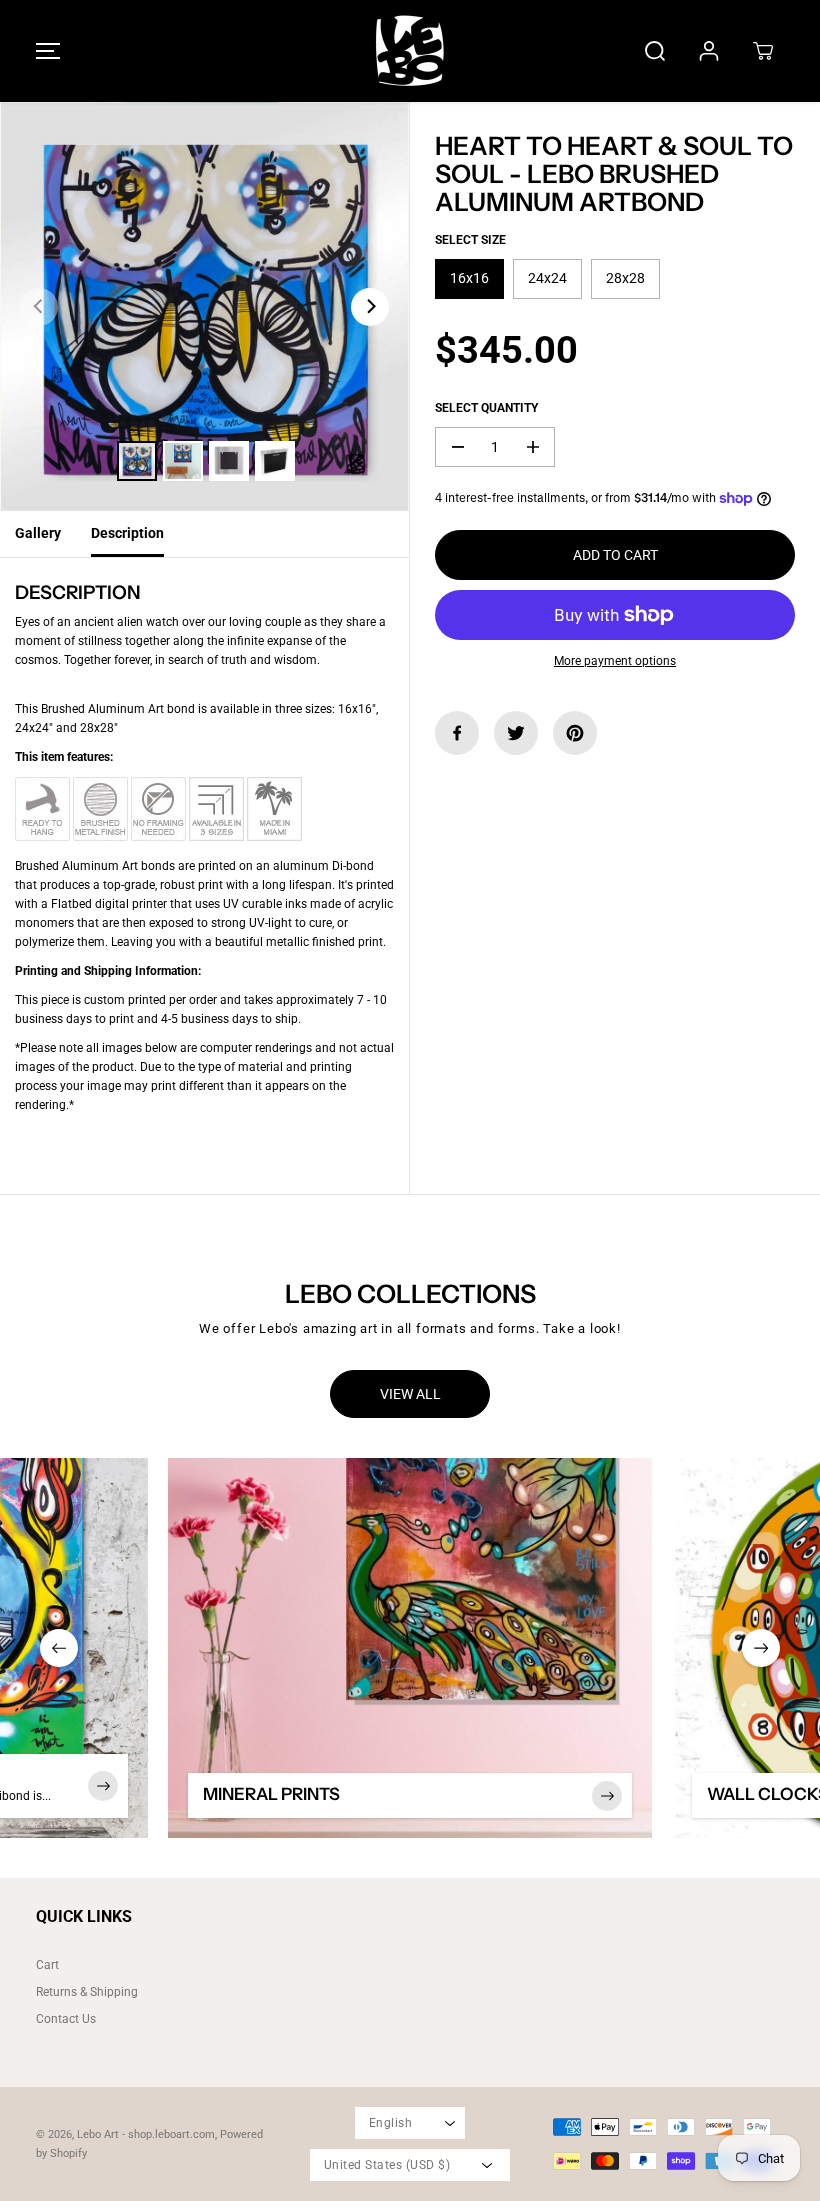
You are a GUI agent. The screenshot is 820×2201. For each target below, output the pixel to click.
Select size (470, 240)
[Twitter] (516, 733)
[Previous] (39, 307)
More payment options (615, 661)
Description (127, 533)
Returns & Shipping (87, 1992)
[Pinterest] (575, 733)
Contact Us (66, 2019)
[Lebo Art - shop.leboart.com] (410, 51)
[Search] (655, 51)
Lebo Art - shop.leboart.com (146, 2134)
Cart (47, 1965)
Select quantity (486, 408)
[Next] (370, 307)
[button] (45, 51)
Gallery (38, 533)
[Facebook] (457, 733)
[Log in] (709, 51)
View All (410, 1394)
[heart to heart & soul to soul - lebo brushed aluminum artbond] (204, 306)
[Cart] (763, 51)
